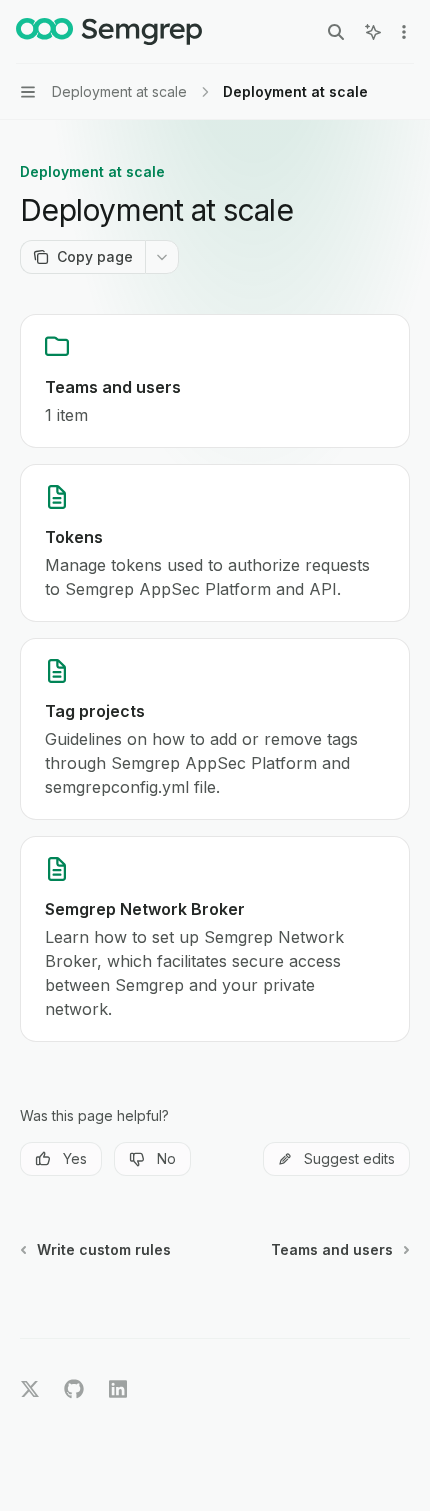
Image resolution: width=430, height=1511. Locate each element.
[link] (215, 381)
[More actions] (404, 32)
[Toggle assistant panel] (373, 32)
